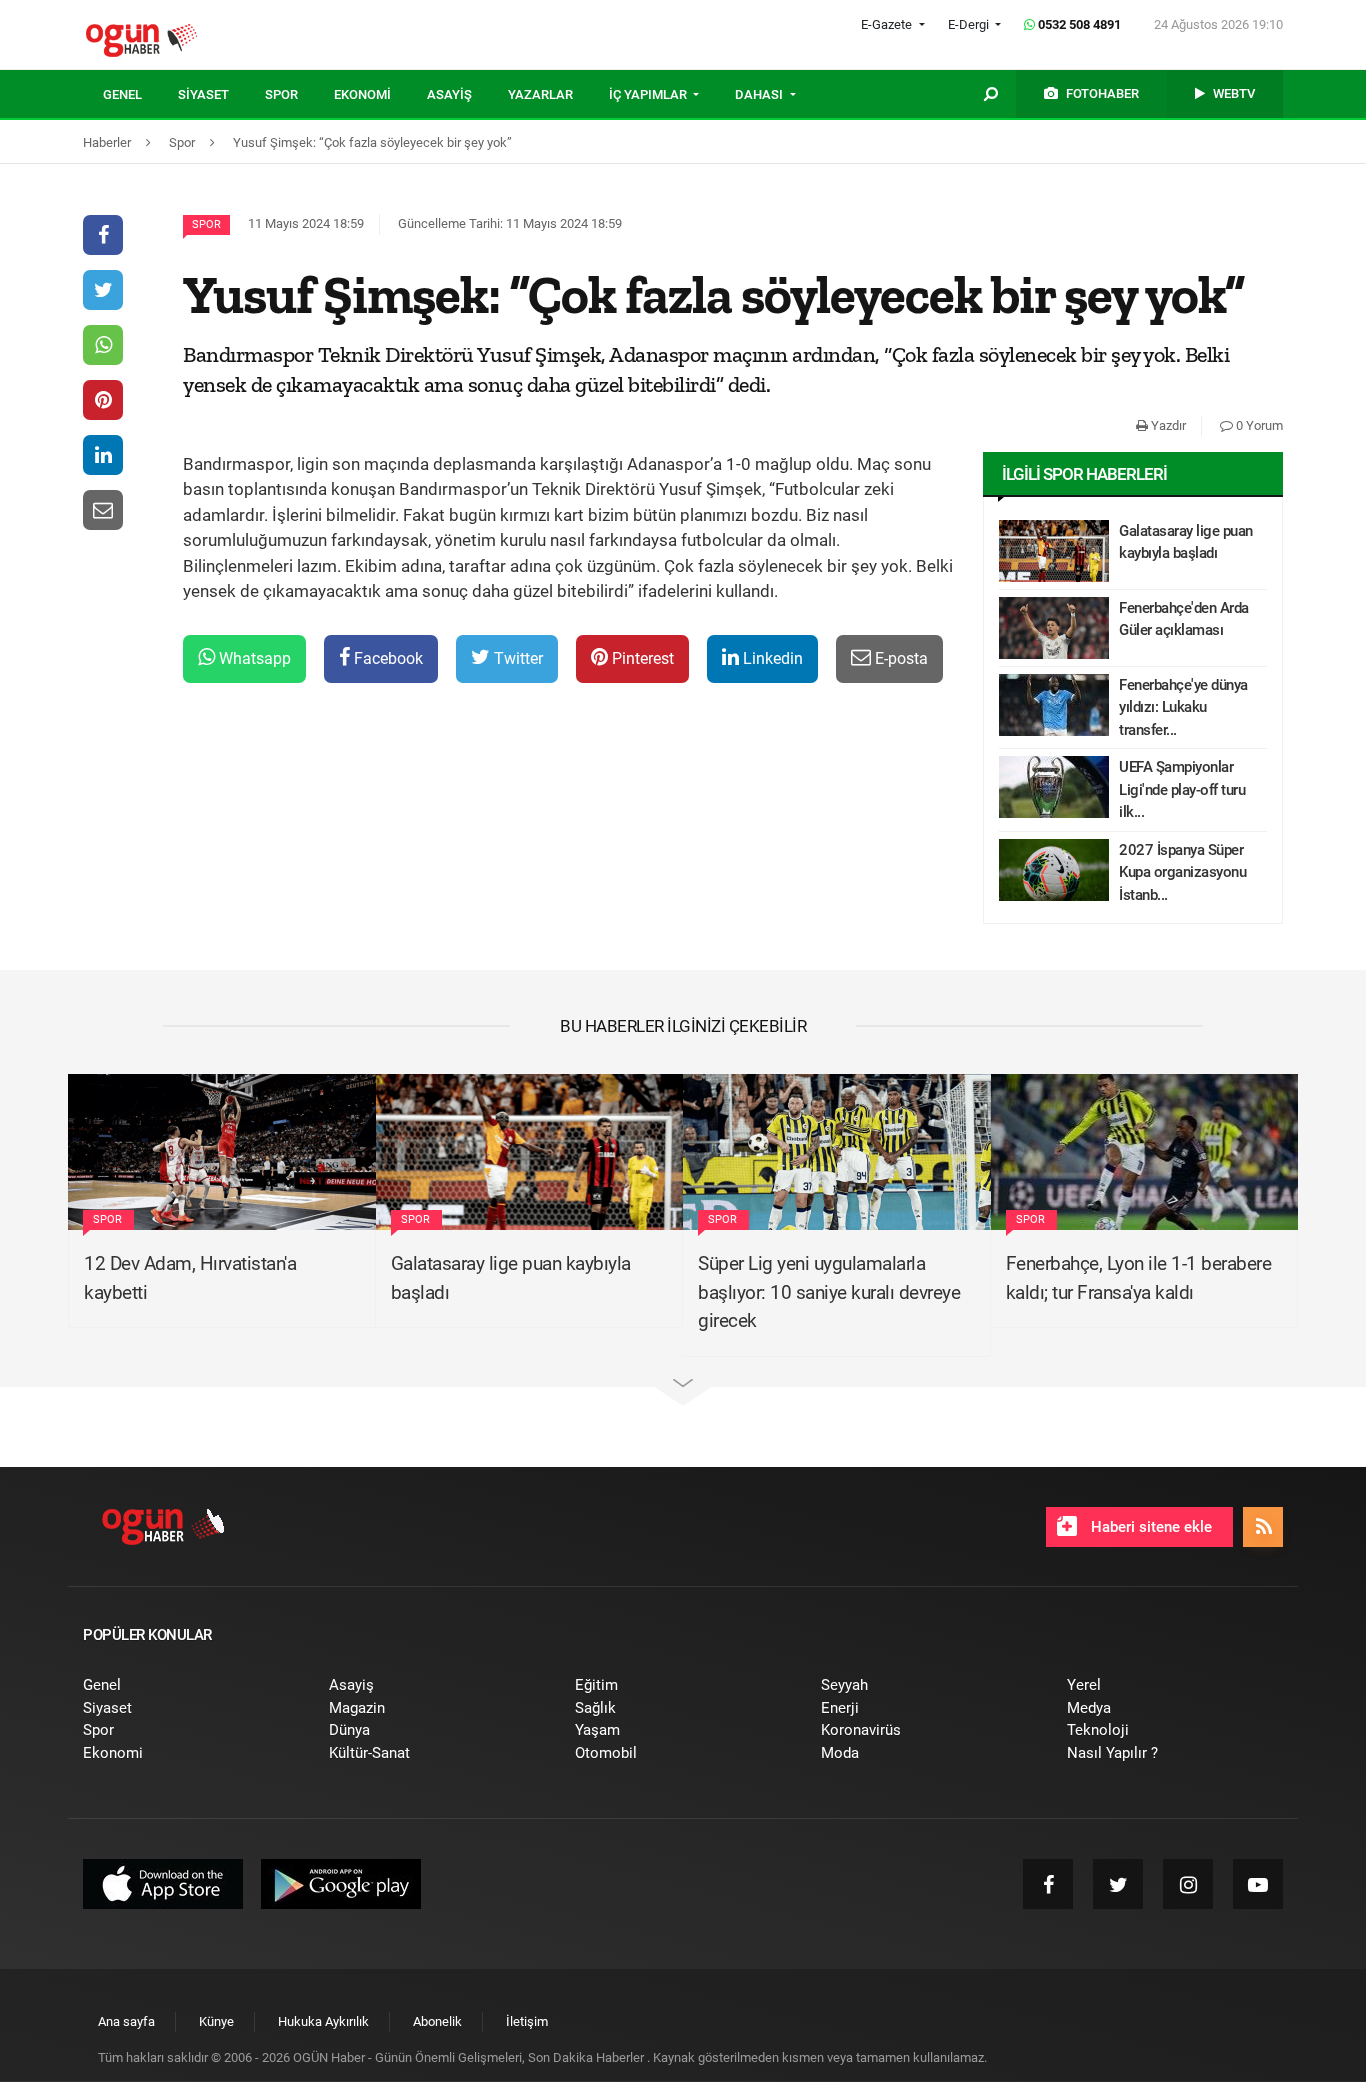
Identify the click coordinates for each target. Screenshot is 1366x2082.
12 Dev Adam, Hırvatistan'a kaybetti (190, 1278)
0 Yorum (1258, 425)
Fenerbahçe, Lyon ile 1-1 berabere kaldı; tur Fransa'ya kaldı (1139, 1278)
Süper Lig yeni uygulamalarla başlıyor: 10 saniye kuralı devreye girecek (829, 1292)
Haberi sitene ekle (1149, 1527)
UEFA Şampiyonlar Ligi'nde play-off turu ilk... (1182, 789)
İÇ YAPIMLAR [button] (649, 94)
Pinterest (641, 658)
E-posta (899, 658)
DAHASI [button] (760, 94)
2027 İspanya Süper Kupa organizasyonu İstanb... (1182, 872)
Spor (206, 224)
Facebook (386, 658)
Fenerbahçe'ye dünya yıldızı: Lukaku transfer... (1183, 707)
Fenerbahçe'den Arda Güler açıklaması (1184, 619)
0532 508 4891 (1078, 24)
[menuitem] (140, 95)
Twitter (516, 658)
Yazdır (1167, 425)
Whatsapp (253, 658)
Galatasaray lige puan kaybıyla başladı (1186, 542)
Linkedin (771, 658)
